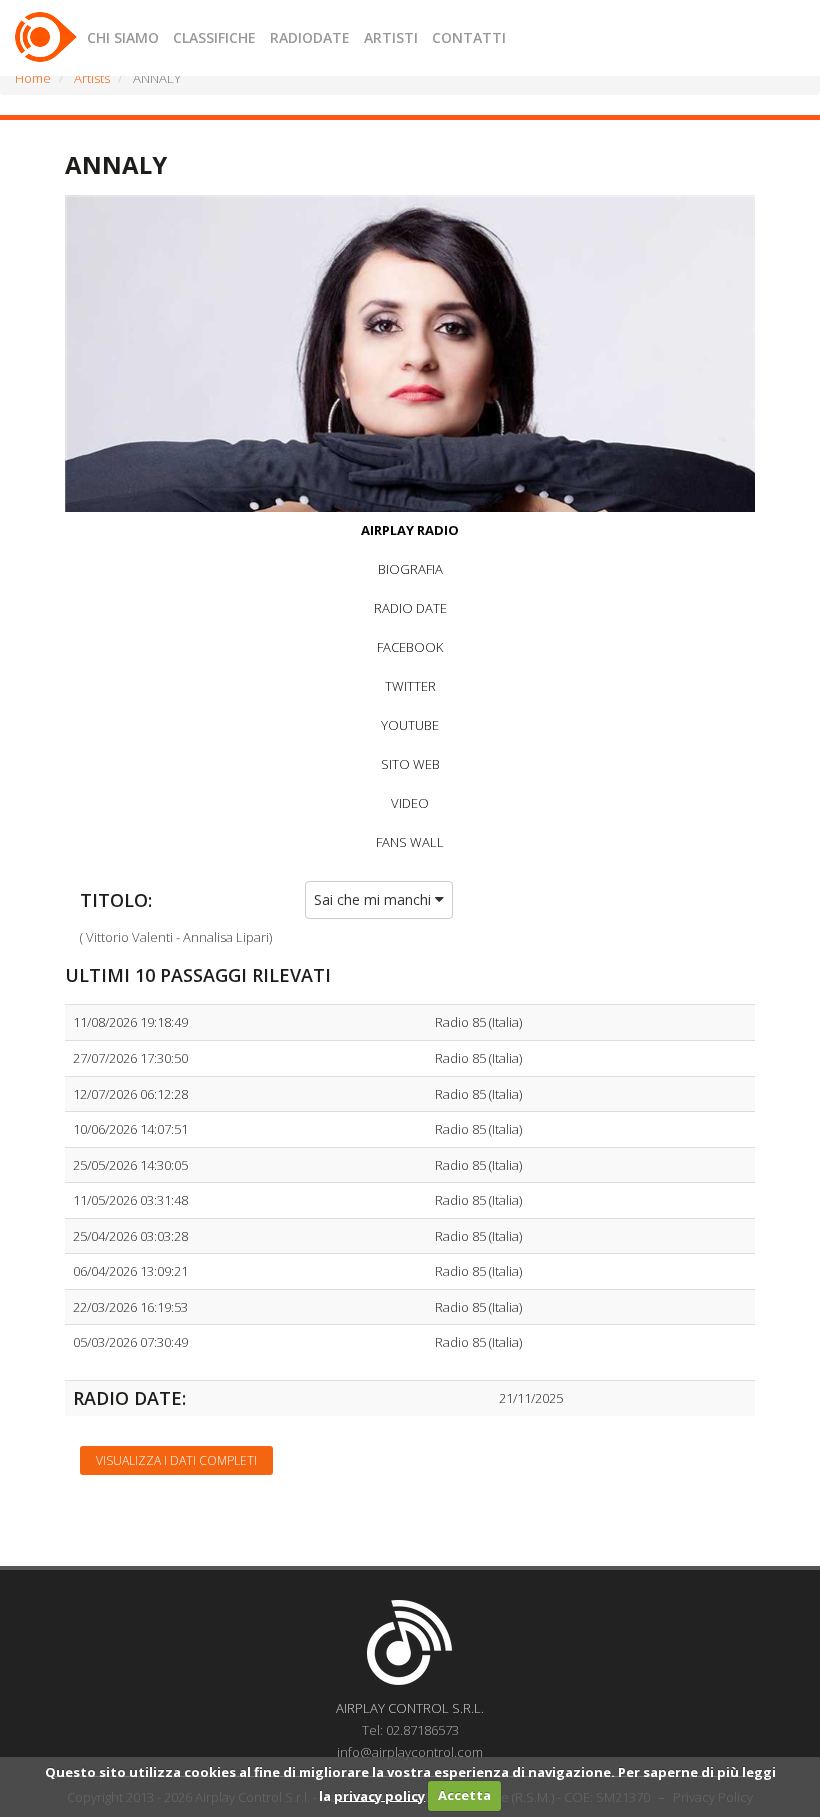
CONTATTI (469, 37)
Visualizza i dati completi (176, 1460)
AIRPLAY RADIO (410, 530)
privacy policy (379, 1795)
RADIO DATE (410, 608)
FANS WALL (410, 842)
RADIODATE (310, 37)
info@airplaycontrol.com (410, 1752)
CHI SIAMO (123, 37)
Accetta (464, 1795)
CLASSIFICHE (214, 37)
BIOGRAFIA (410, 569)
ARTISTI (391, 37)
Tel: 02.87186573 (410, 1730)
